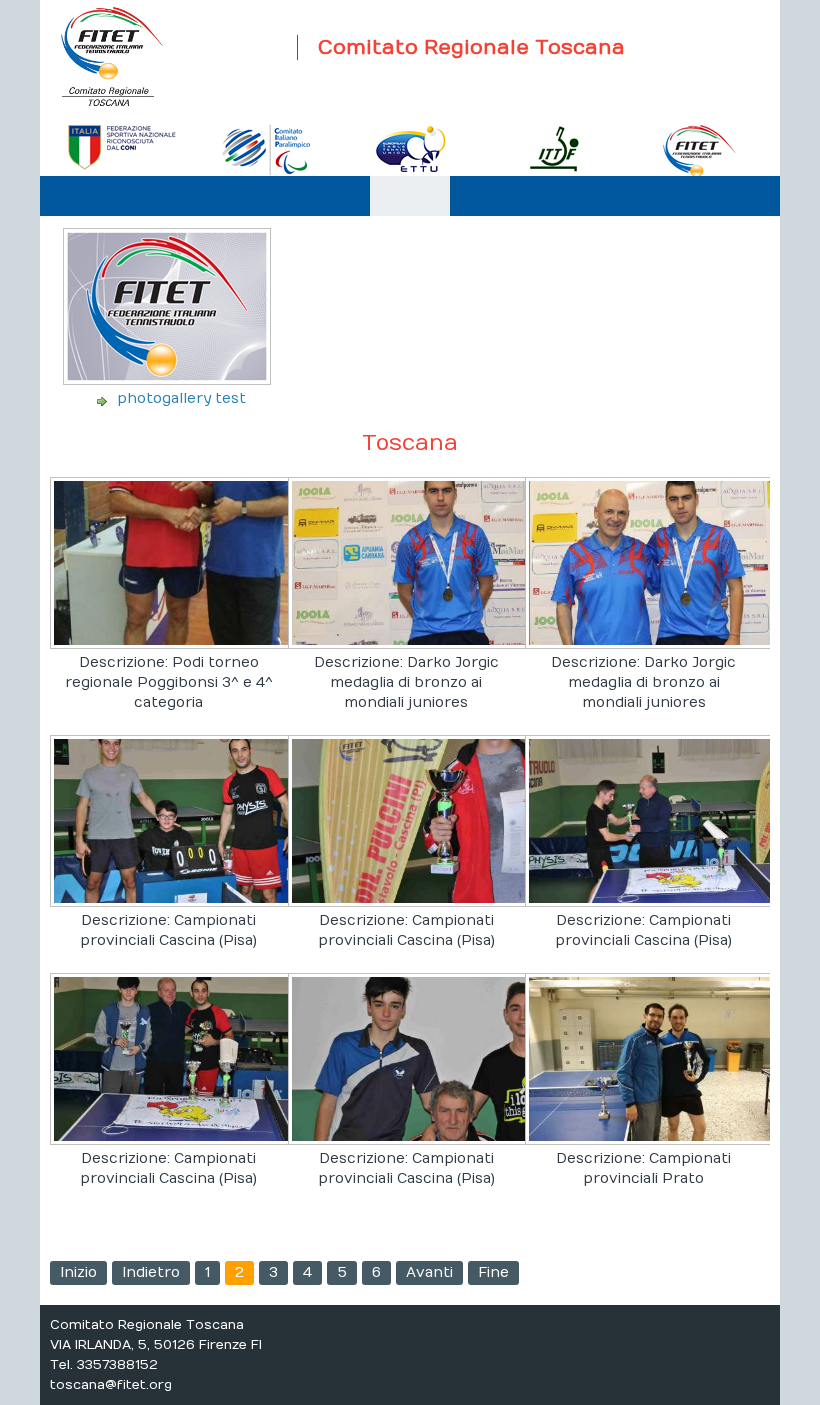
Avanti (429, 1272)
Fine (493, 1272)
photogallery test (181, 398)
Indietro (151, 1272)
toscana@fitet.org (111, 1385)
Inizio (78, 1272)
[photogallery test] (169, 378)
